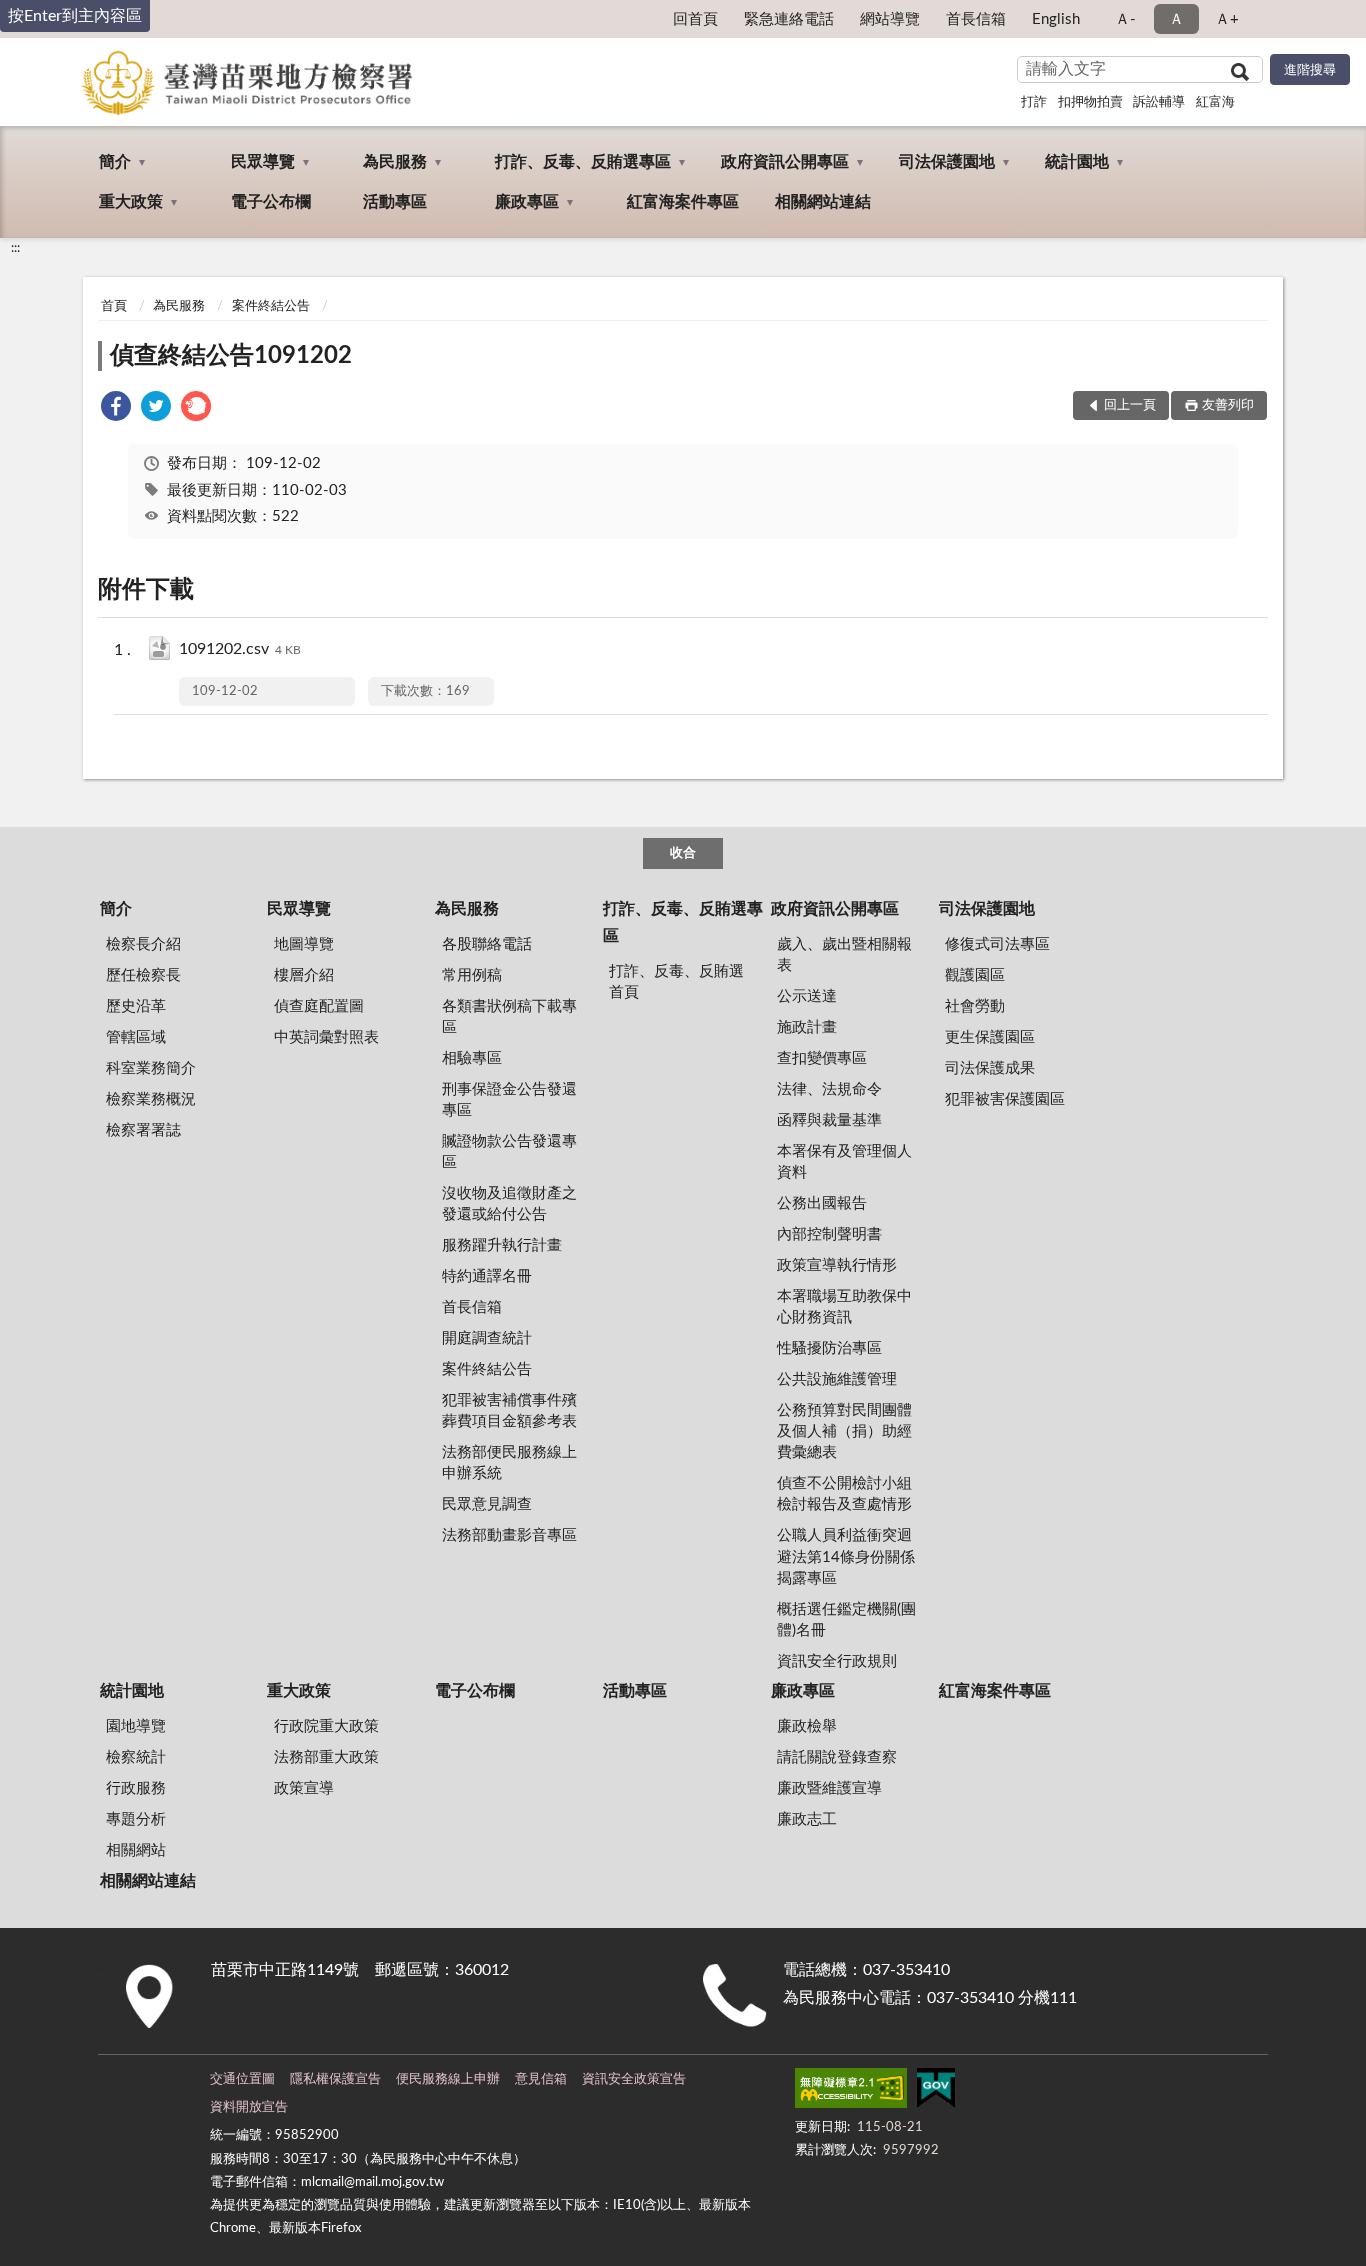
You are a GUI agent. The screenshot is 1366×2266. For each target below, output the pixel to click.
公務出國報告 (822, 1203)
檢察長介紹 (143, 944)
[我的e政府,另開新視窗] (936, 2092)
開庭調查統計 (487, 1338)
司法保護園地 (947, 162)
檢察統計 (136, 1757)
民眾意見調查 (487, 1504)
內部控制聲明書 (829, 1234)
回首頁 (695, 19)
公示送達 (807, 996)
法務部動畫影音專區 (509, 1535)
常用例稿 (472, 975)
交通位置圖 (242, 2079)
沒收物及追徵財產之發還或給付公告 (509, 1204)
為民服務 (395, 162)
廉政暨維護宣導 (829, 1788)
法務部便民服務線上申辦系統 (509, 1463)
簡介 (115, 162)
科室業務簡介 (151, 1068)
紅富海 (1215, 102)
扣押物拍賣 (1090, 102)
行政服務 (136, 1788)
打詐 (1034, 102)
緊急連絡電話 (789, 19)
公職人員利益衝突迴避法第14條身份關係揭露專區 (846, 1556)
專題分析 (136, 1819)
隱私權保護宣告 (335, 2079)
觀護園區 (975, 975)
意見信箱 (541, 2079)
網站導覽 (890, 19)
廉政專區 (527, 202)
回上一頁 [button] (1130, 405)
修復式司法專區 (997, 944)
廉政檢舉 (807, 1726)
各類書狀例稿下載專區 (509, 1017)
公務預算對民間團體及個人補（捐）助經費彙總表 (844, 1431)
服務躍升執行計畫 (502, 1245)
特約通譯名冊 (487, 1276)
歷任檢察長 (143, 975)
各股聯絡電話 (487, 944)
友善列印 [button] (1228, 405)
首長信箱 (976, 19)
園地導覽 (136, 1726)
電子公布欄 (271, 202)
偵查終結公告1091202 (231, 356)
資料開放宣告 (249, 2107)
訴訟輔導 (1159, 102)
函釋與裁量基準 (829, 1120)
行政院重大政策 (326, 1726)
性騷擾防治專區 (829, 1348)
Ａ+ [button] (1227, 19)
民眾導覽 (263, 162)
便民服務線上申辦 (448, 2079)
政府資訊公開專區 (785, 162)
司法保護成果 (990, 1068)
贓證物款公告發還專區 (509, 1152)
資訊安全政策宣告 (634, 2079)
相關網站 (136, 1850)
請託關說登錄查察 (837, 1757)
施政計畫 (807, 1027)
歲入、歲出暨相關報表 (844, 955)
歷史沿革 (136, 1006)
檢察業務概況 (151, 1099)
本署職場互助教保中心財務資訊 (844, 1307)
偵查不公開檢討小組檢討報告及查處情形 (844, 1494)
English (1056, 19)
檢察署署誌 (143, 1130)
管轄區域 (136, 1037)
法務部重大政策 (326, 1757)
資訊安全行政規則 (837, 1661)
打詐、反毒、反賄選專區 (583, 162)
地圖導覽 (304, 944)
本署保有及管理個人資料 (844, 1162)
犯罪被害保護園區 (1005, 1099)
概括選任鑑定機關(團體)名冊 (846, 1620)
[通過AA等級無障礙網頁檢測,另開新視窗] (851, 2092)
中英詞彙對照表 (326, 1037)
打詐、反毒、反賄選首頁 (676, 982)
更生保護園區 (990, 1037)
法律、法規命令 (829, 1089)
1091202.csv (240, 649)
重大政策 (131, 202)
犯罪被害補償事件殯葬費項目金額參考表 (509, 1411)
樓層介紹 (304, 975)
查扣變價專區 (822, 1058)
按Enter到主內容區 (75, 16)
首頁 (114, 306)
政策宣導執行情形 (837, 1265)
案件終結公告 (271, 306)
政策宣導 (304, 1788)
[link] (116, 409)
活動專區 (395, 202)
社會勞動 (975, 1006)
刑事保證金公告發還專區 (509, 1100)
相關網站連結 (823, 202)
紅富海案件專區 (683, 202)
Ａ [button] (1176, 19)
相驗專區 (472, 1058)
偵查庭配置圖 (319, 1006)
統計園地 (1077, 162)
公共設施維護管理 (837, 1379)
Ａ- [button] (1125, 19)
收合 (683, 853)
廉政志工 (807, 1819)
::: (15, 248)
